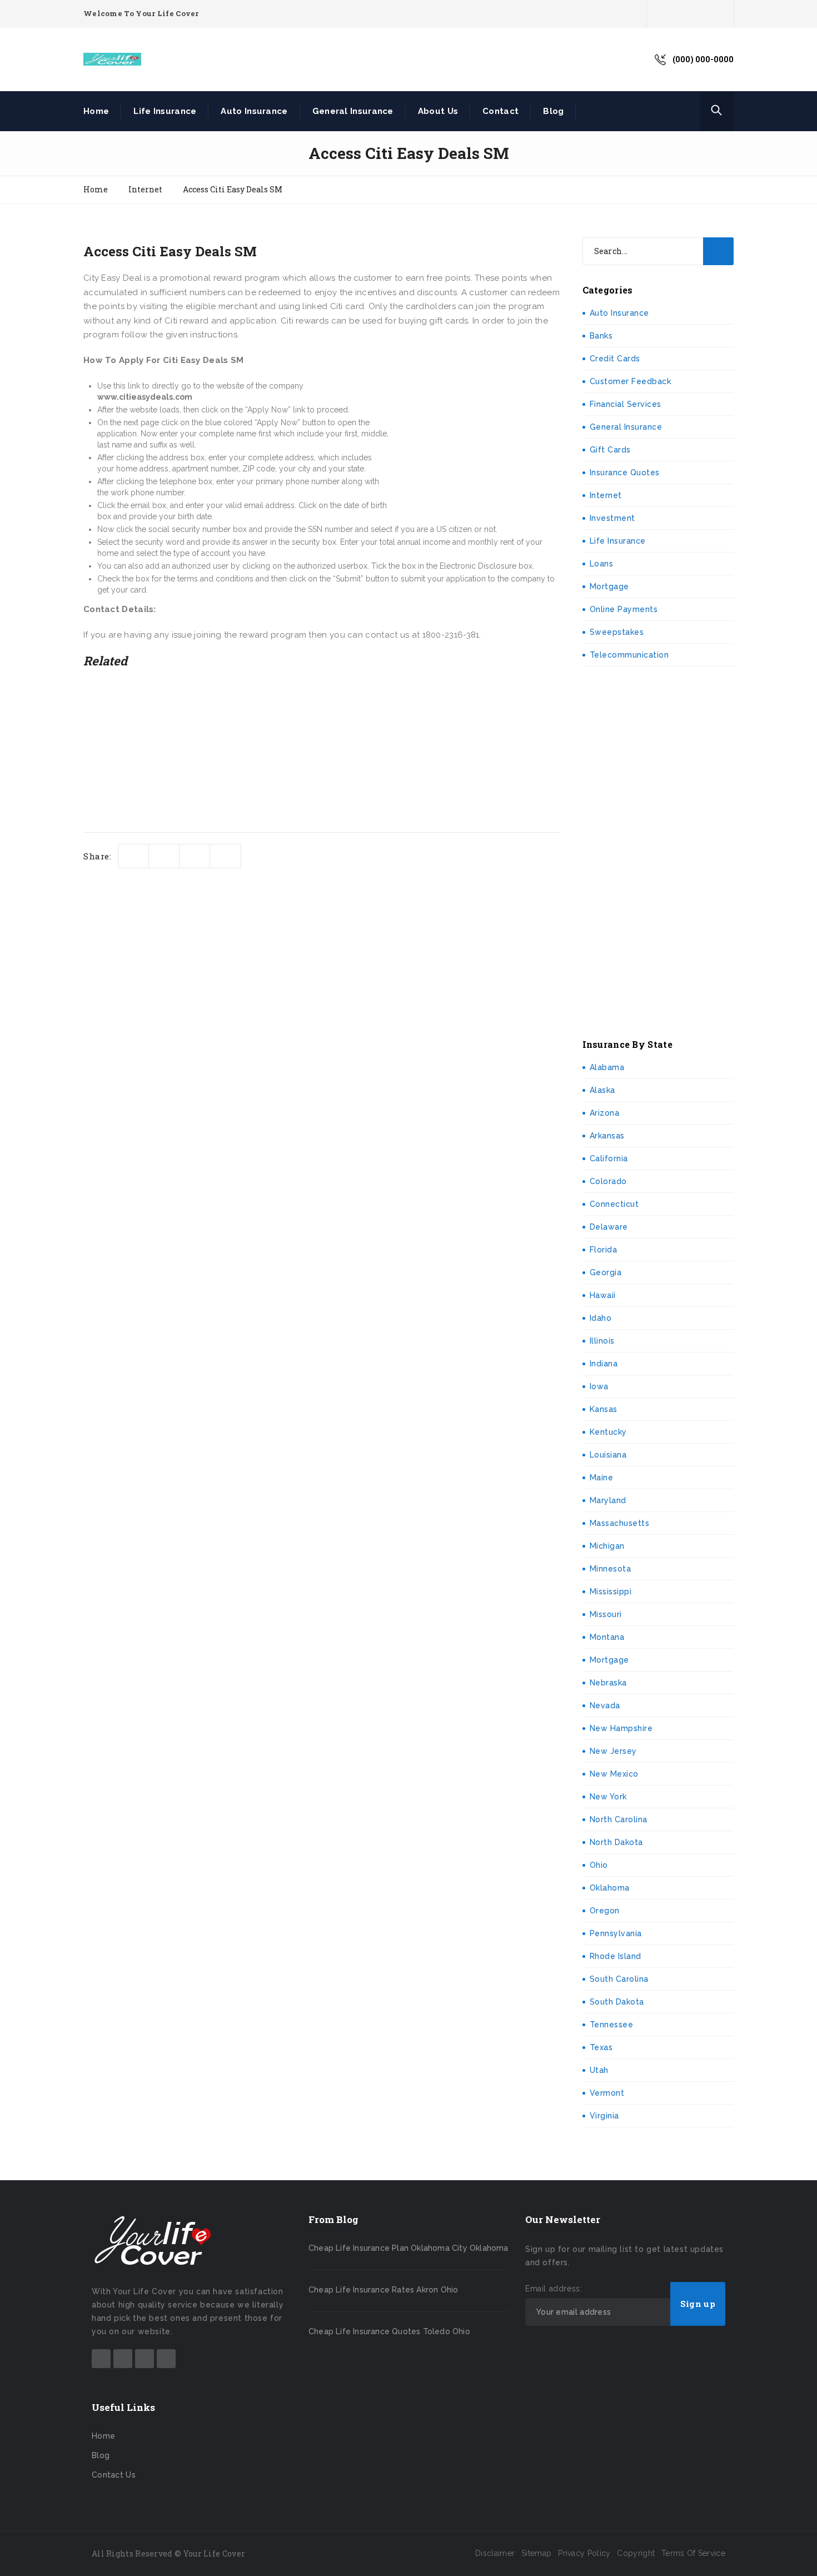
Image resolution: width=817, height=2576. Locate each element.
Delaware (609, 1227)
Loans (602, 564)
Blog (553, 111)
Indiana (604, 1364)
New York (608, 1797)
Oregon (605, 1911)
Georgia (606, 1272)
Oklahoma (610, 1888)
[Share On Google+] (225, 856)
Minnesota (611, 1569)
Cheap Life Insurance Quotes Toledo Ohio (389, 2331)
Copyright (636, 2553)
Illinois (602, 1341)
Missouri (606, 1614)
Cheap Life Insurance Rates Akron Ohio (383, 2290)
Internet (606, 495)
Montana (607, 1637)
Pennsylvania (616, 1933)
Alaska (602, 1090)
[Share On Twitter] (134, 856)
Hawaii (603, 1295)
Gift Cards (610, 450)
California (609, 1158)
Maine (602, 1478)
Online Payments (624, 609)
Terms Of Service (693, 2553)
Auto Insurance (254, 111)
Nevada (605, 1705)
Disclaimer (495, 2553)
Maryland (608, 1500)
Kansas (604, 1409)
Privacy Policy (584, 2553)
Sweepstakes (617, 632)
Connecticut (614, 1204)
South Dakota (617, 2002)
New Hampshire (621, 1728)
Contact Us (114, 2475)
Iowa (599, 1386)
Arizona (605, 1113)
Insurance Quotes (625, 473)
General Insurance (353, 111)
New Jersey (613, 1751)
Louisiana (608, 1455)
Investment (612, 518)
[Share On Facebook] (164, 856)
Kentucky (608, 1432)
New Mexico (614, 1774)
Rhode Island (616, 1956)
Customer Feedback (631, 381)
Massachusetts (620, 1523)
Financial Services (626, 404)
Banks (601, 336)
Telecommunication (629, 655)
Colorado (608, 1181)
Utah (599, 2070)
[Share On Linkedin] (195, 856)
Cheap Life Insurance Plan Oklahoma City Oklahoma (409, 2248)
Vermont (607, 2093)
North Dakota (616, 1842)
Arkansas (607, 1136)
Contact (500, 111)
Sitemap (536, 2553)
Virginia (604, 2116)
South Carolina (619, 1979)
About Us (438, 111)
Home (96, 111)
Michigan (607, 1546)
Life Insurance (165, 111)
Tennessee (612, 2025)
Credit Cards (615, 359)
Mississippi (611, 1592)
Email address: (554, 2289)
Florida (604, 1250)
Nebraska (608, 1683)
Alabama (607, 1067)
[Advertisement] (477, 427)
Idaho (601, 1318)
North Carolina (619, 1819)
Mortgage (609, 586)
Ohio (599, 1865)
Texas (601, 2047)
